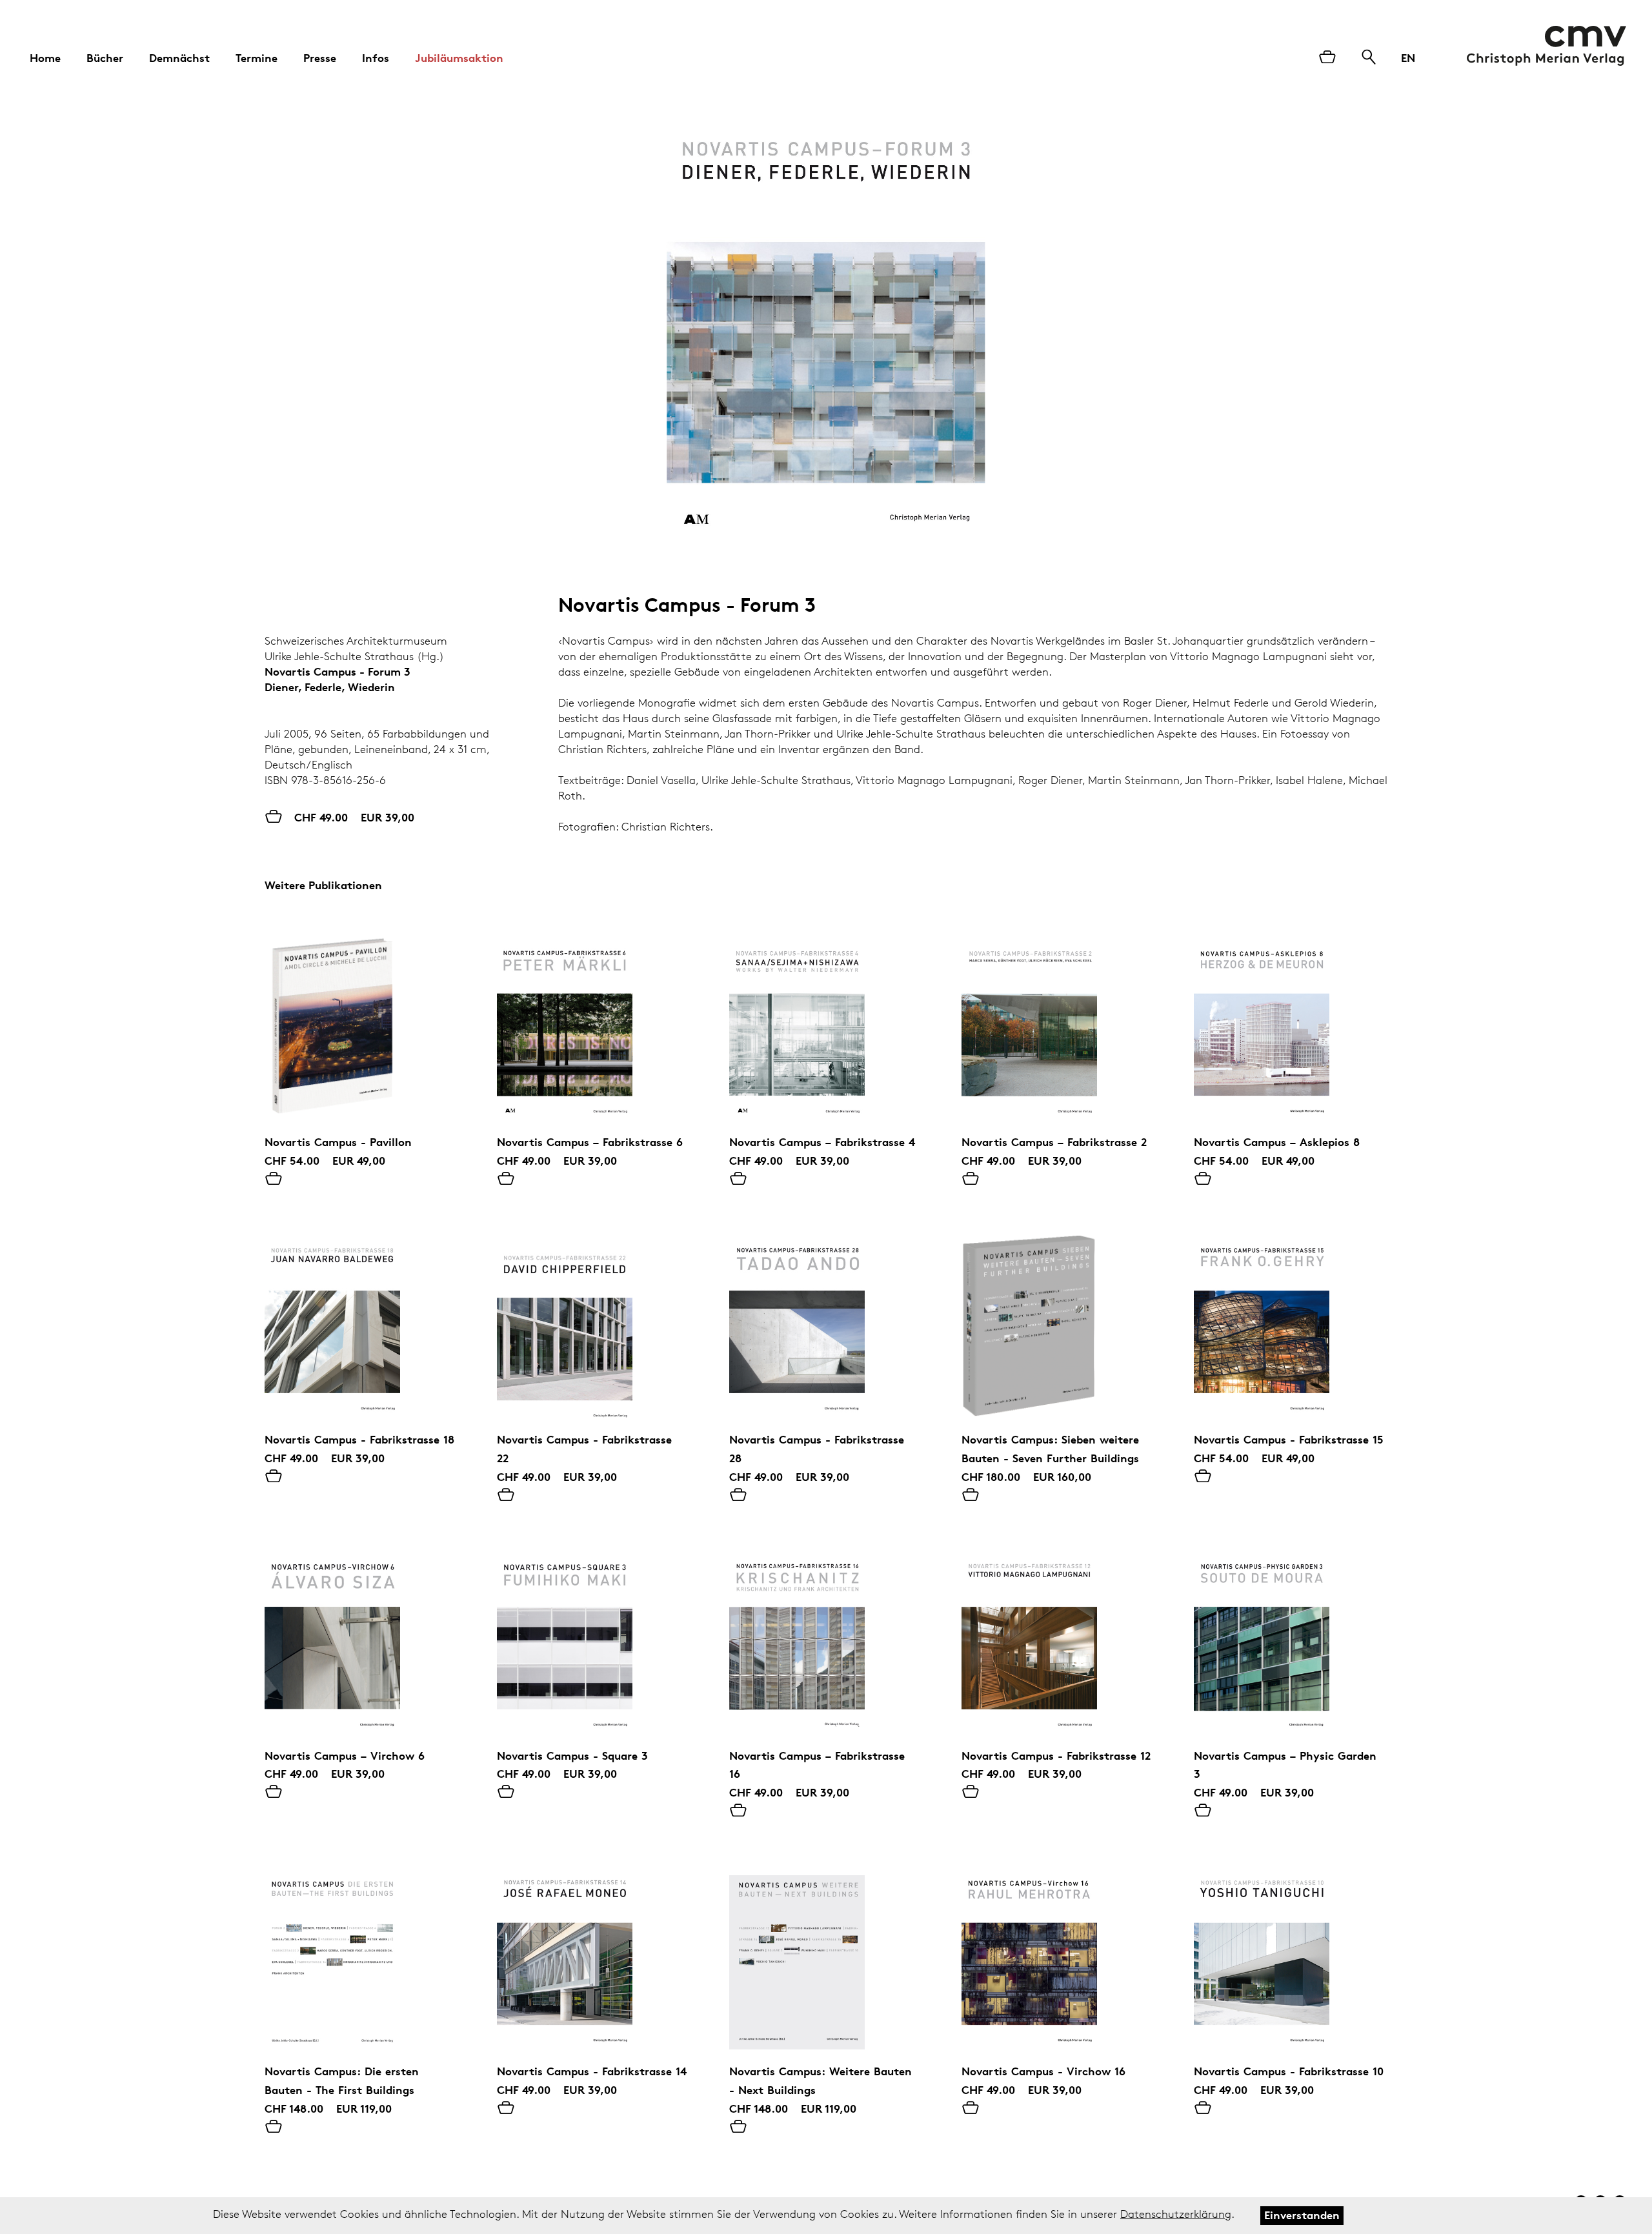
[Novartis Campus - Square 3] (594, 1637)
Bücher (105, 58)
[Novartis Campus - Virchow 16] (1058, 1953)
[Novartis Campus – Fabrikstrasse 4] (826, 1023)
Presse (320, 58)
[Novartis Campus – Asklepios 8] (1291, 1023)
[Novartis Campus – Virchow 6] (361, 1637)
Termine (257, 58)
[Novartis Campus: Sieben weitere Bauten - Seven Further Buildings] (1058, 1321)
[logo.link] (1546, 46)
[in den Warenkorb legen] (274, 1180)
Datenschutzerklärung (1176, 2214)
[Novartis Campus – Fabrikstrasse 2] (1058, 1023)
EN (1408, 58)
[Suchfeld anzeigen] (1369, 58)
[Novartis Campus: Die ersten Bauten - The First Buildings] (361, 1953)
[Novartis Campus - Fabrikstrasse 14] (594, 1953)
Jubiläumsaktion (459, 58)
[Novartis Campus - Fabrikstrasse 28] (826, 1321)
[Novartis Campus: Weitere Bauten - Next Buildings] (826, 1953)
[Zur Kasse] (1327, 58)
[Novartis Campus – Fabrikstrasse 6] (594, 1023)
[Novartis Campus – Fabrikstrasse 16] (826, 1637)
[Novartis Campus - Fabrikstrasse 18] (361, 1321)
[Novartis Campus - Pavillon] (361, 1023)
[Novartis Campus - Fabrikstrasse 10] (1291, 1953)
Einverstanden (1302, 2215)
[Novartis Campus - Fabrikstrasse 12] (1058, 1637)
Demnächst (179, 58)
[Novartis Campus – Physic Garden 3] (1291, 1637)
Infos (376, 58)
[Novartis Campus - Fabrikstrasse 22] (594, 1321)
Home (45, 58)
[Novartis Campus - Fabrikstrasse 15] (1291, 1321)
